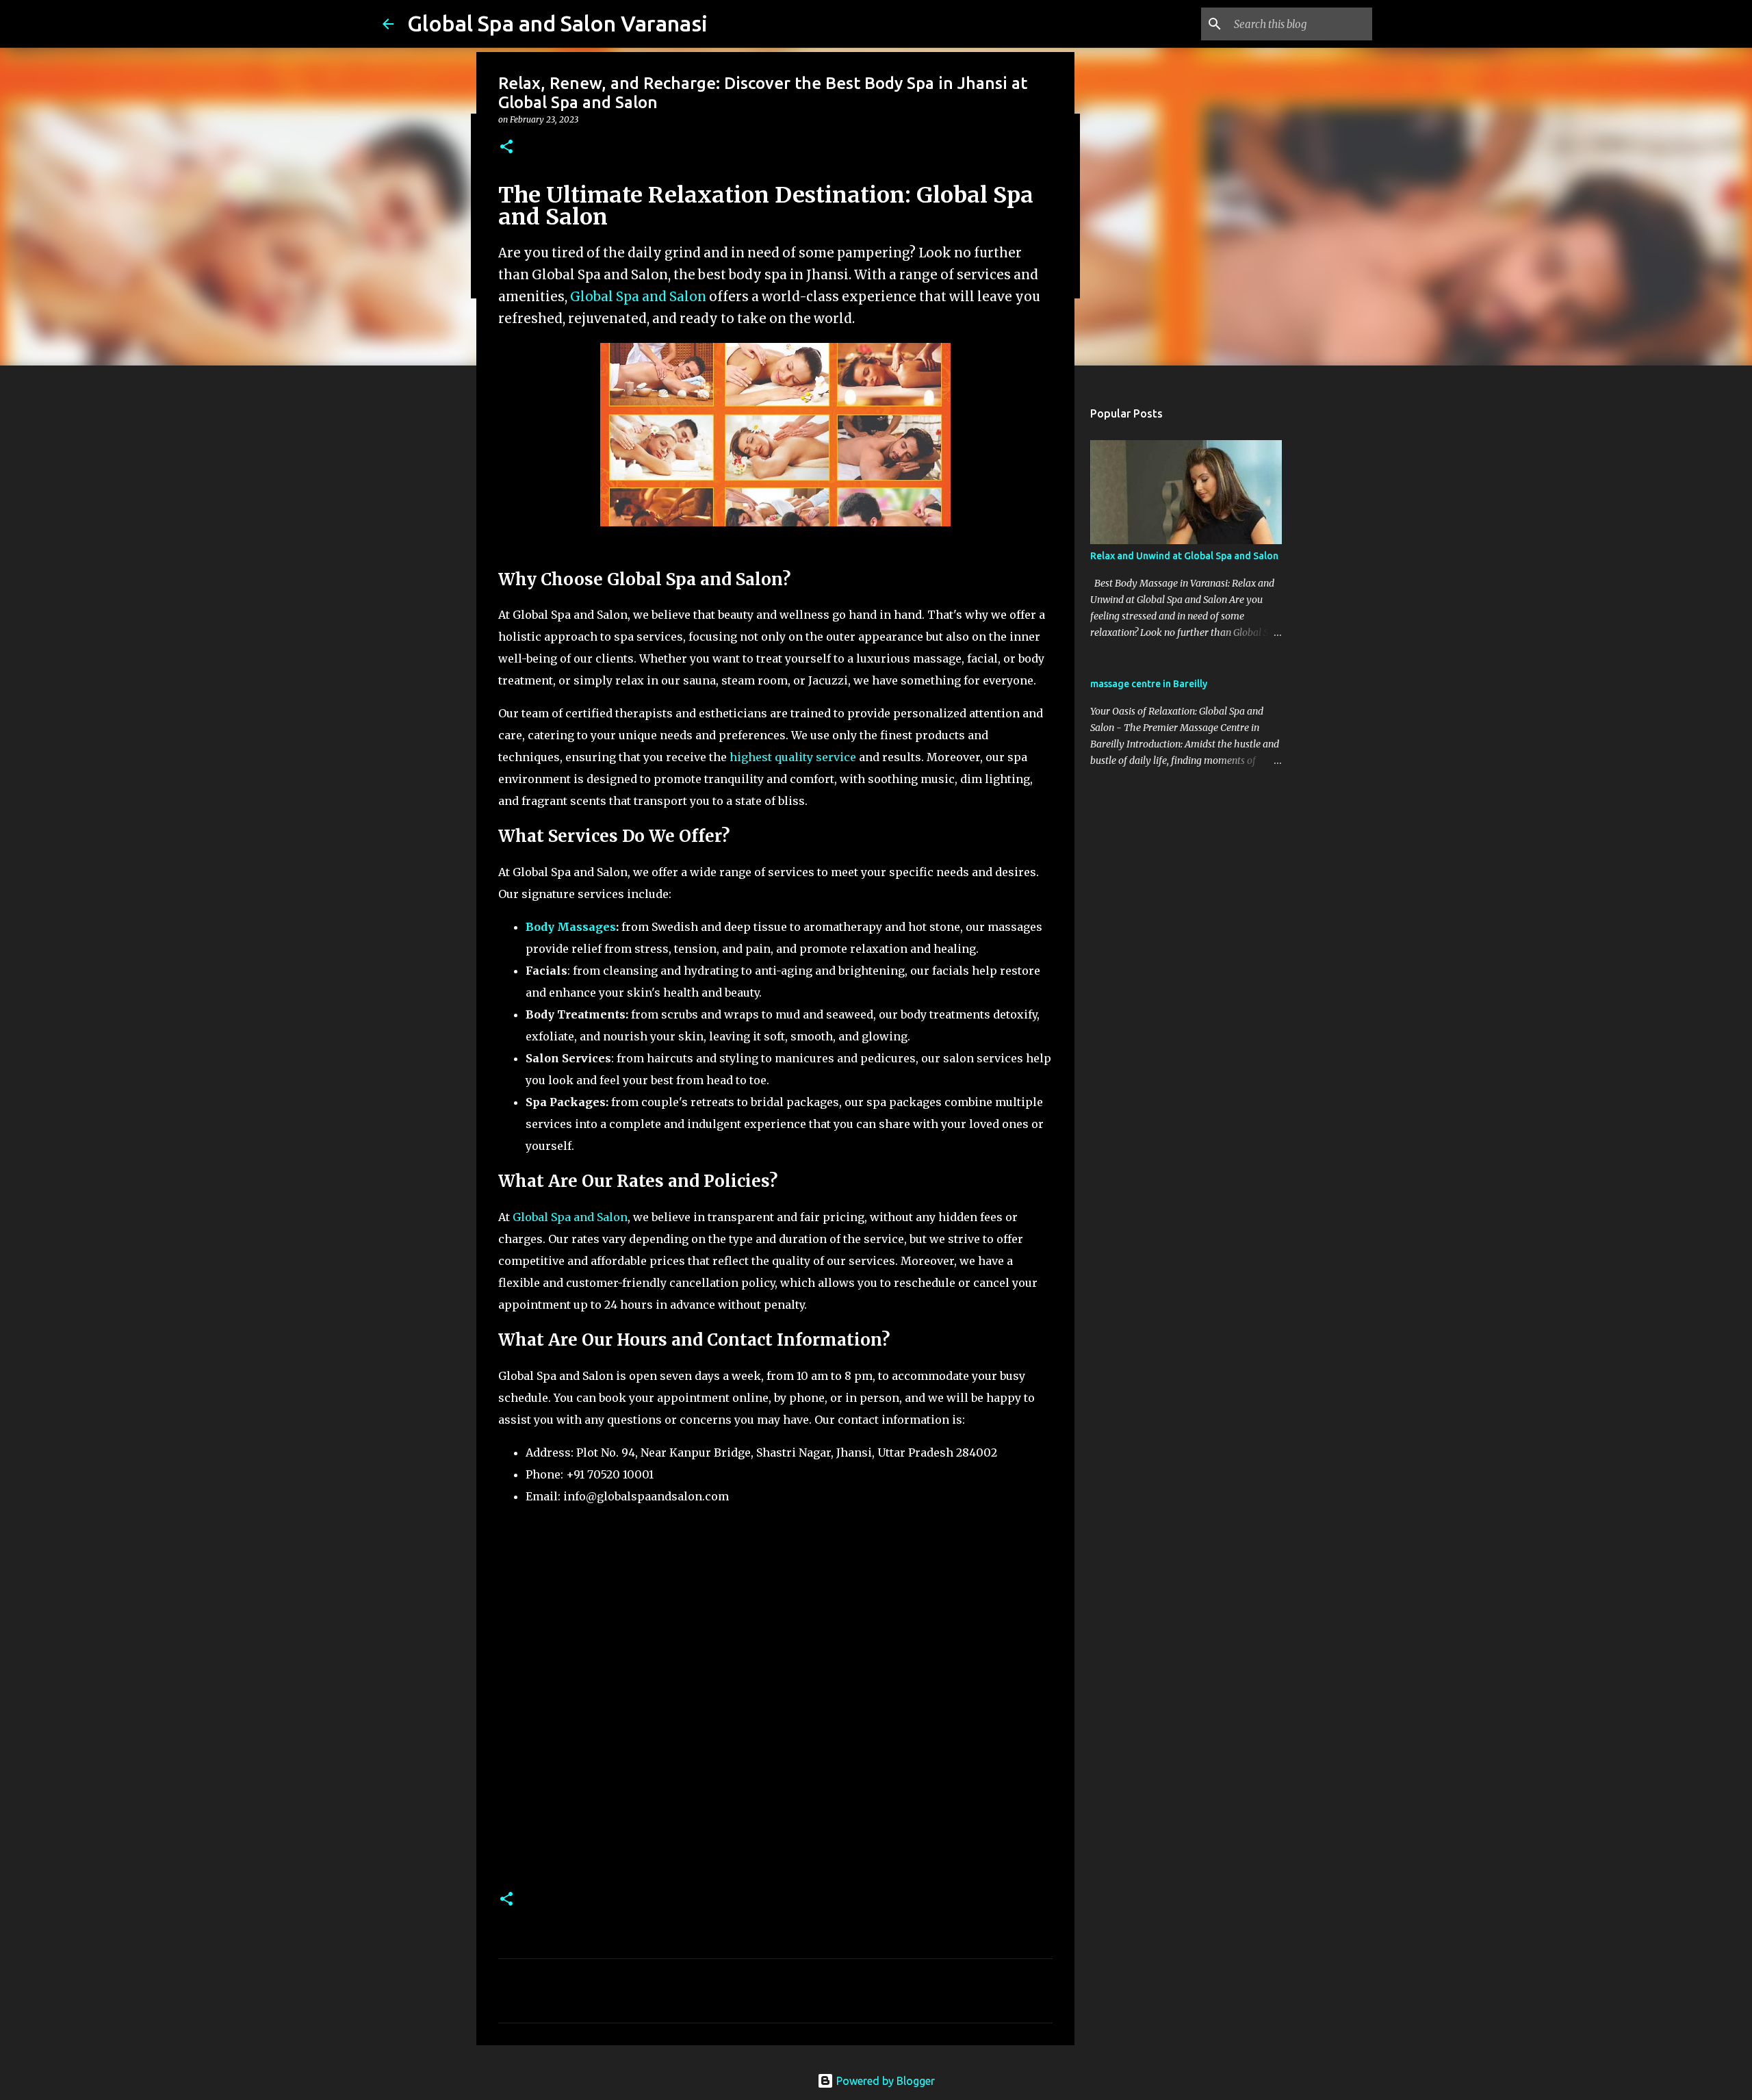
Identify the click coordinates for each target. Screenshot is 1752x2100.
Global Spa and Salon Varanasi (557, 23)
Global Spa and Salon (640, 297)
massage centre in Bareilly (1149, 684)
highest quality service (793, 757)
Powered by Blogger (884, 2081)
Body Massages (571, 927)
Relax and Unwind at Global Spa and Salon (1184, 556)
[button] (506, 148)
